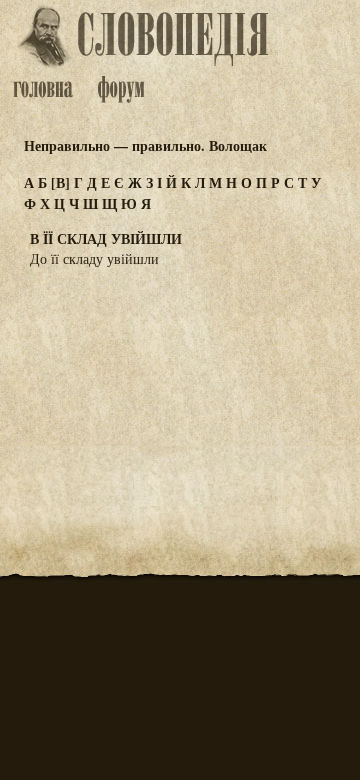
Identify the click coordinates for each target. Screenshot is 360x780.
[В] (60, 182)
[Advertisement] (180, 382)
